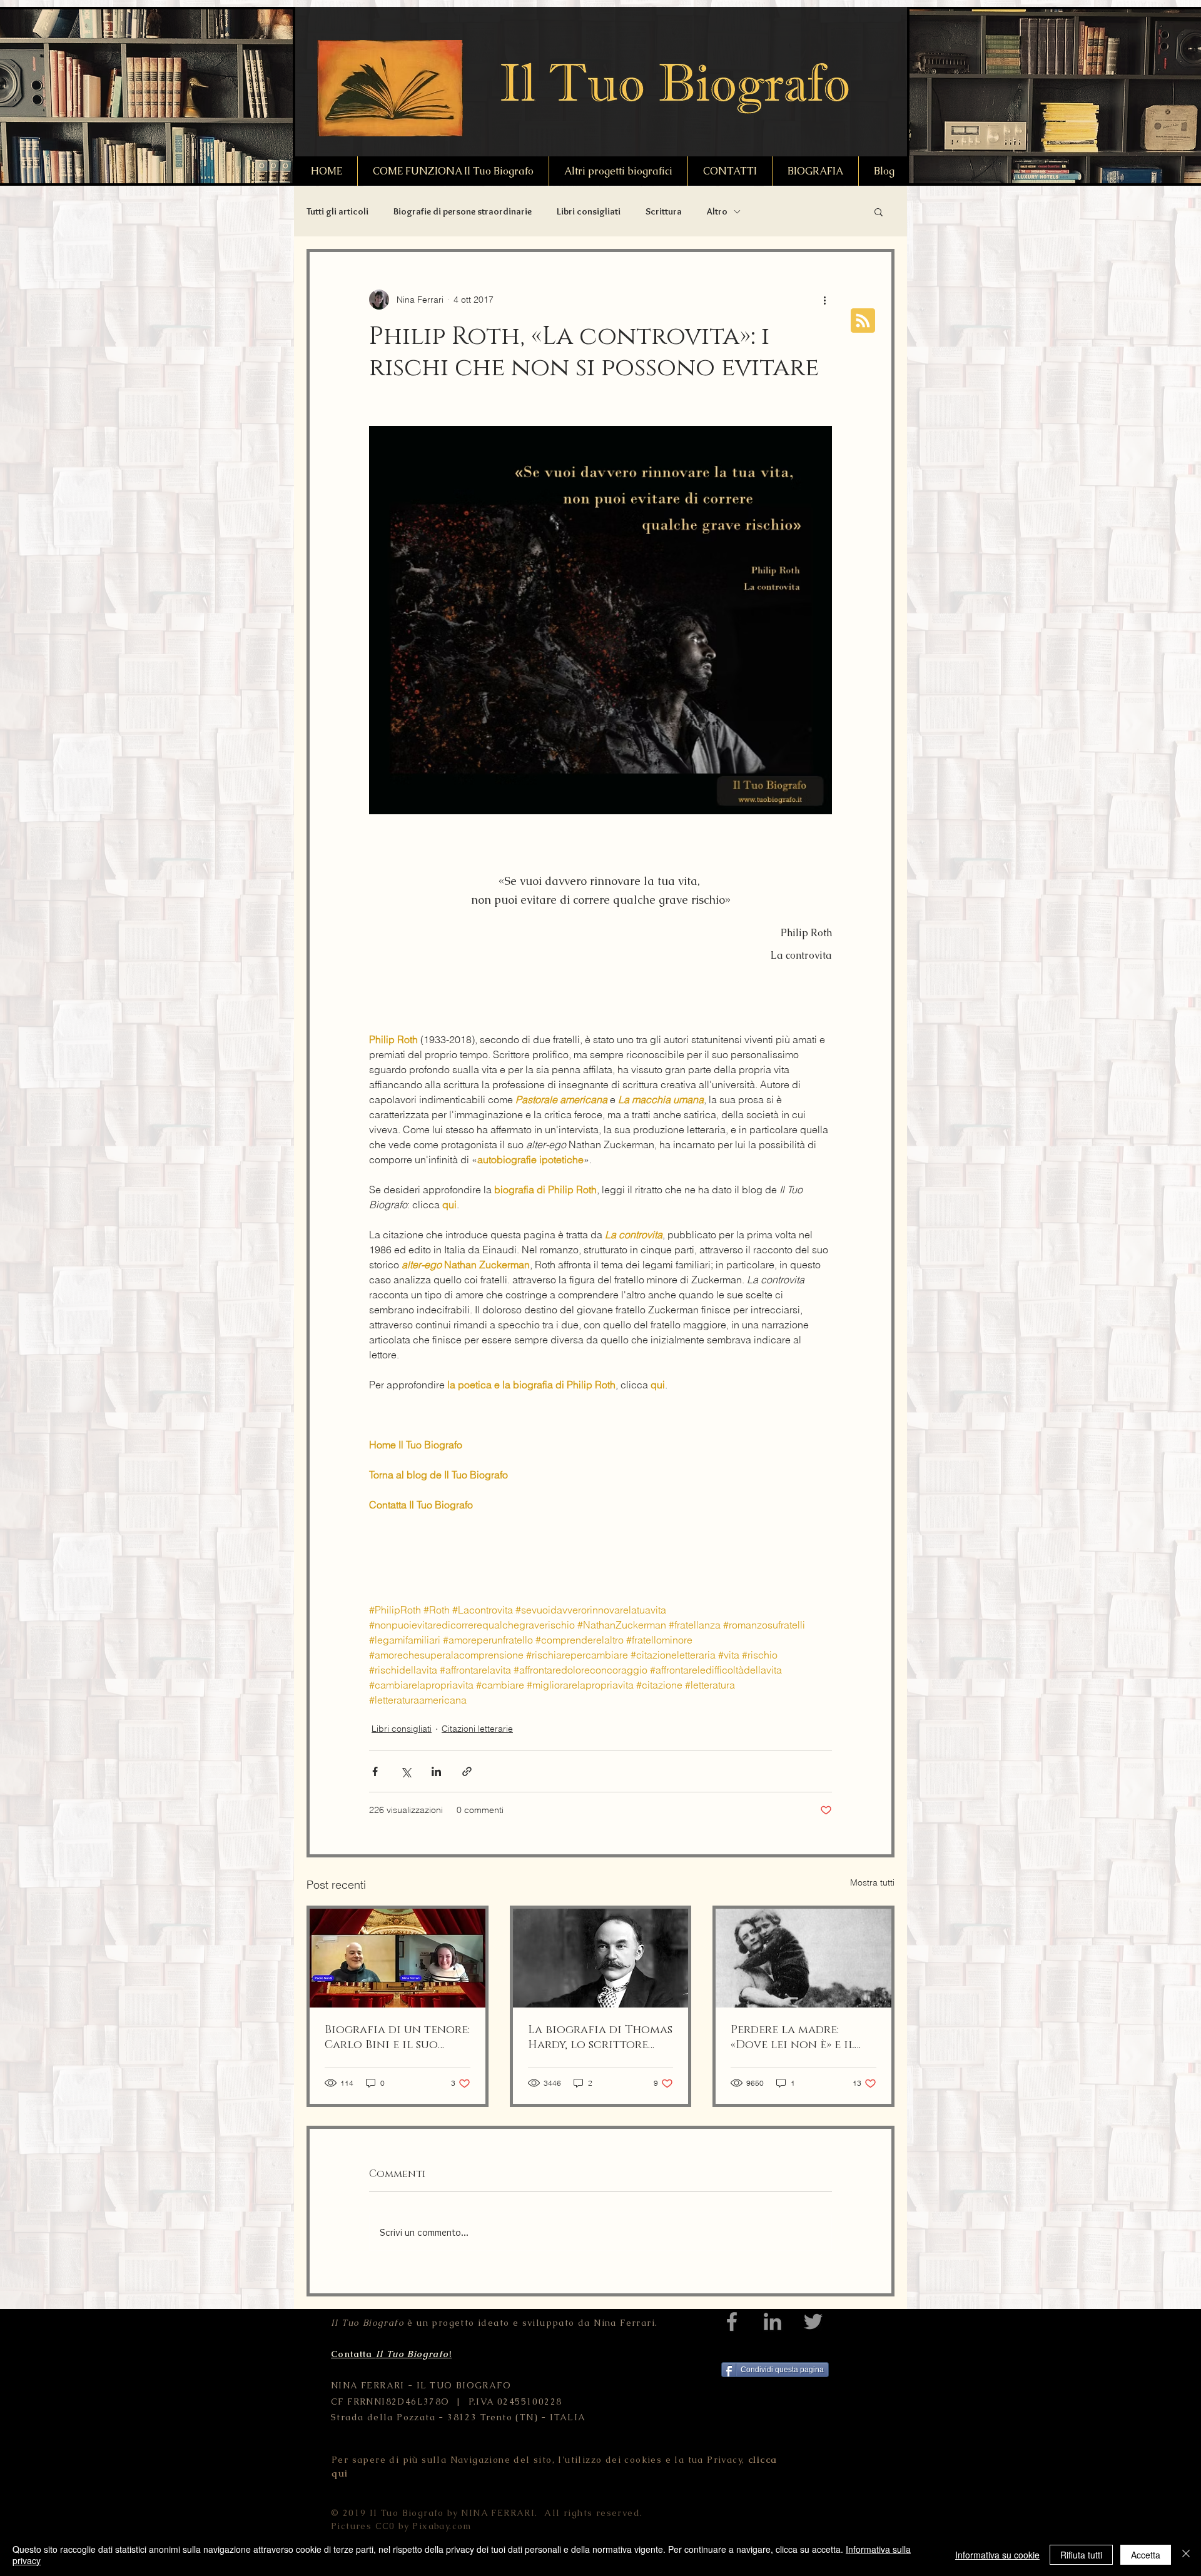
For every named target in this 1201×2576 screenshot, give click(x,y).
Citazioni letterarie (477, 1729)
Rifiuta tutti (1081, 2555)
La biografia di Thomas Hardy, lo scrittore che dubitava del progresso (600, 2038)
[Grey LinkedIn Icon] (773, 2321)
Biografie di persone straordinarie (463, 211)
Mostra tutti (872, 1882)
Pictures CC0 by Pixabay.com (401, 2526)
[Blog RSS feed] (863, 321)
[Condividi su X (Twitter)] (406, 1771)
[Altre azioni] (824, 300)
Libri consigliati (589, 211)
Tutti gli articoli (337, 211)
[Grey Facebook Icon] (732, 2321)
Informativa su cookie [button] (997, 2555)
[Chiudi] (1186, 2555)
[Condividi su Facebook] (375, 1771)
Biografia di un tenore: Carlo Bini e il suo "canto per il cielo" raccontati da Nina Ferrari (397, 2038)
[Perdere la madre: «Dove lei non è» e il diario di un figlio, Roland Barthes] (803, 1958)
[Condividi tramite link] (467, 1771)
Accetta (1146, 2555)
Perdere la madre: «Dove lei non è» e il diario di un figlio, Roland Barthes (793, 2038)
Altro (717, 211)
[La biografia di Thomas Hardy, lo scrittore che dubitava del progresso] (601, 1958)
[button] (879, 211)
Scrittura (664, 211)
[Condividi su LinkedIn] (436, 1771)
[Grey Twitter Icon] (813, 2321)
